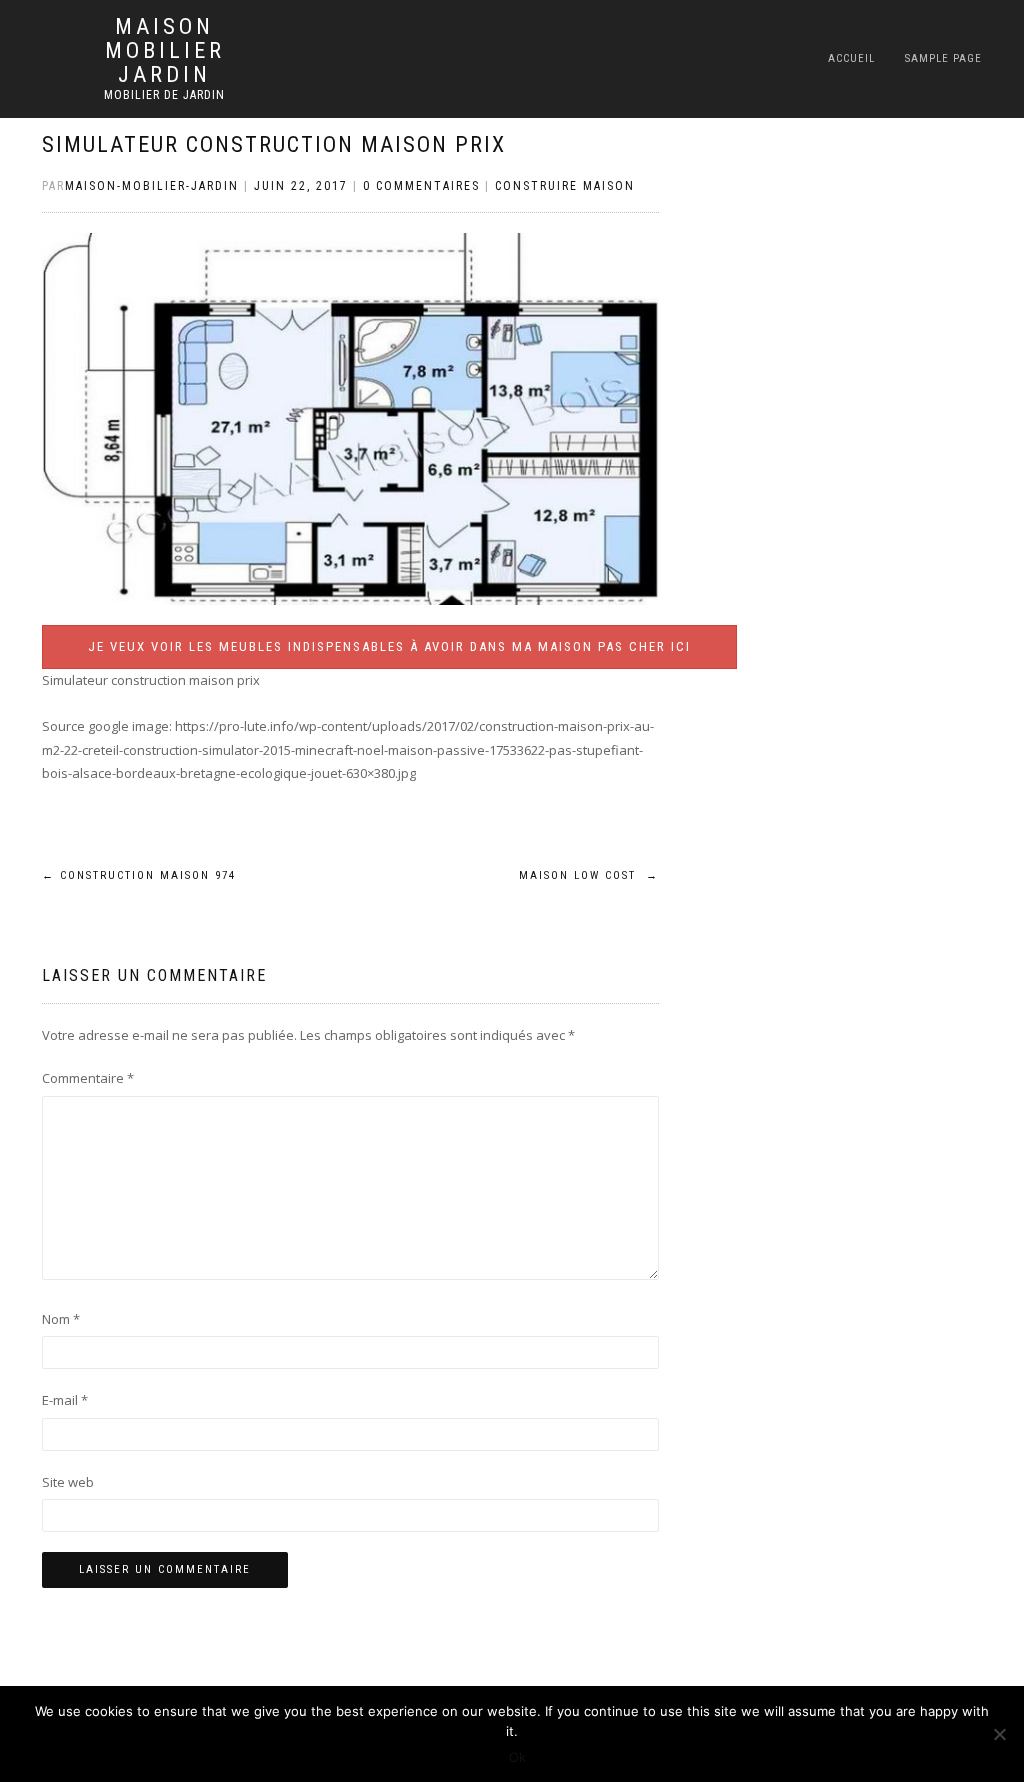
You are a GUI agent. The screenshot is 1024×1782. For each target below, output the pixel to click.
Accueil (851, 58)
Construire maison (565, 186)
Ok (517, 1757)
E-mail (65, 1400)
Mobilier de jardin (164, 95)
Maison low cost (589, 875)
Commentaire (88, 1078)
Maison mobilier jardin (165, 51)
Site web (68, 1482)
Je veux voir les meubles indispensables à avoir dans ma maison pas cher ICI (389, 646)
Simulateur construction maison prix (274, 144)
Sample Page (943, 58)
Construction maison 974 (139, 875)
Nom (61, 1319)
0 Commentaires (421, 186)
